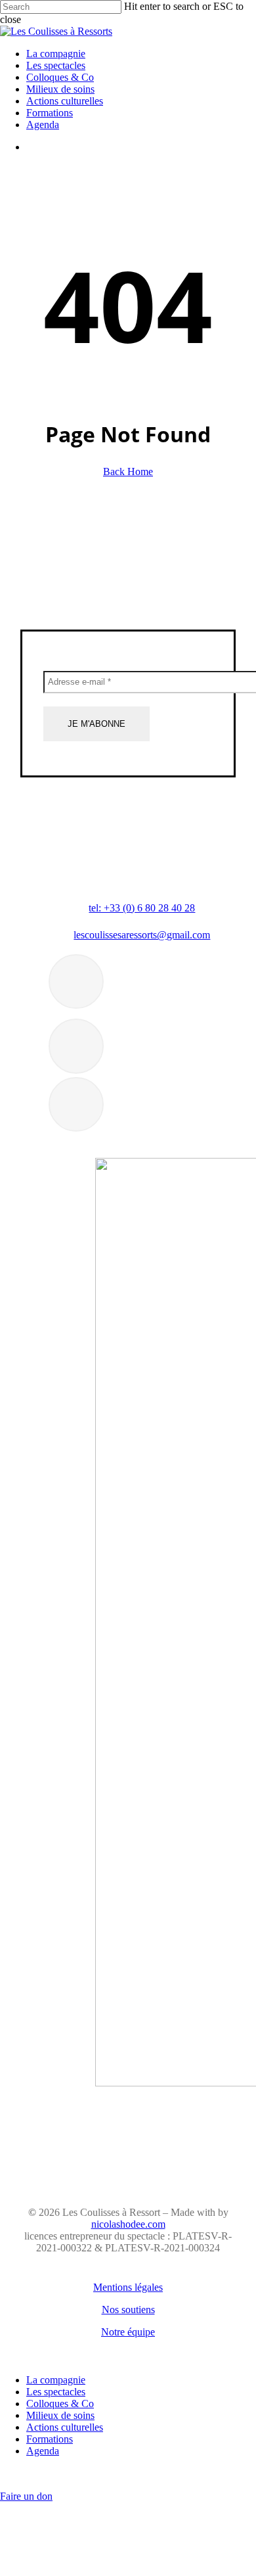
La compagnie (56, 2380)
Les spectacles (56, 2392)
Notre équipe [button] (128, 2332)
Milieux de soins (60, 2415)
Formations (50, 2439)
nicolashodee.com (128, 2224)
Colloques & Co (60, 2403)
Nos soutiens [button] (128, 2310)
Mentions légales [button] (128, 2287)
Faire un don (26, 2496)
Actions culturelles (65, 2427)
